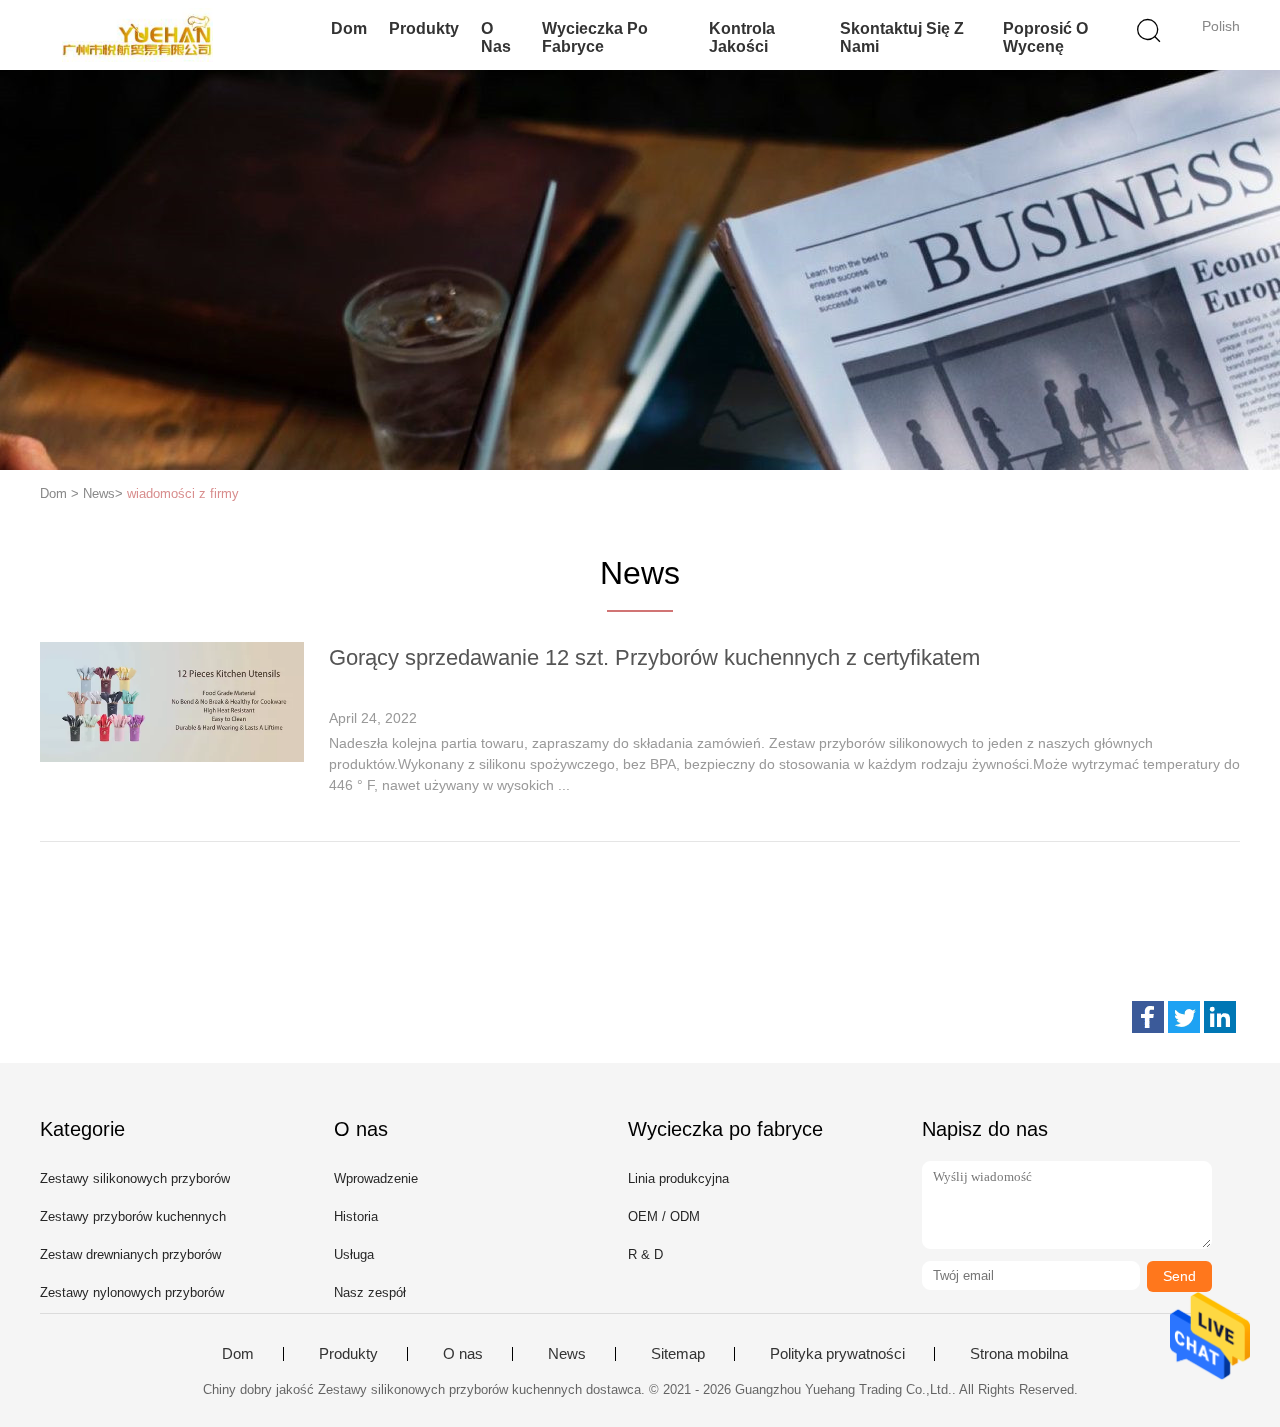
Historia (356, 1216)
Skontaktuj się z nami (902, 37)
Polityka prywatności (837, 1354)
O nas (496, 37)
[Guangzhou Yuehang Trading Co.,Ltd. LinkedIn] (1220, 1017)
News (567, 1354)
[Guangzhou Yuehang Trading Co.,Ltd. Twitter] (1184, 1017)
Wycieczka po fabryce (595, 37)
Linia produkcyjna (678, 1178)
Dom (349, 28)
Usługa (354, 1254)
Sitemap (678, 1354)
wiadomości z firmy (183, 493)
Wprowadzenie (376, 1178)
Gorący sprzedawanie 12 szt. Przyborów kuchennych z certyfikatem (654, 657)
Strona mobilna (1019, 1354)
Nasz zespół (370, 1292)
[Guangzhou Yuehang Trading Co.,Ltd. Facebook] (1148, 1017)
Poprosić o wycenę (1045, 37)
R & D (645, 1254)
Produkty (424, 28)
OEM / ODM (664, 1216)
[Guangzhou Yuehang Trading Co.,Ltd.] (137, 35)
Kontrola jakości (742, 37)
